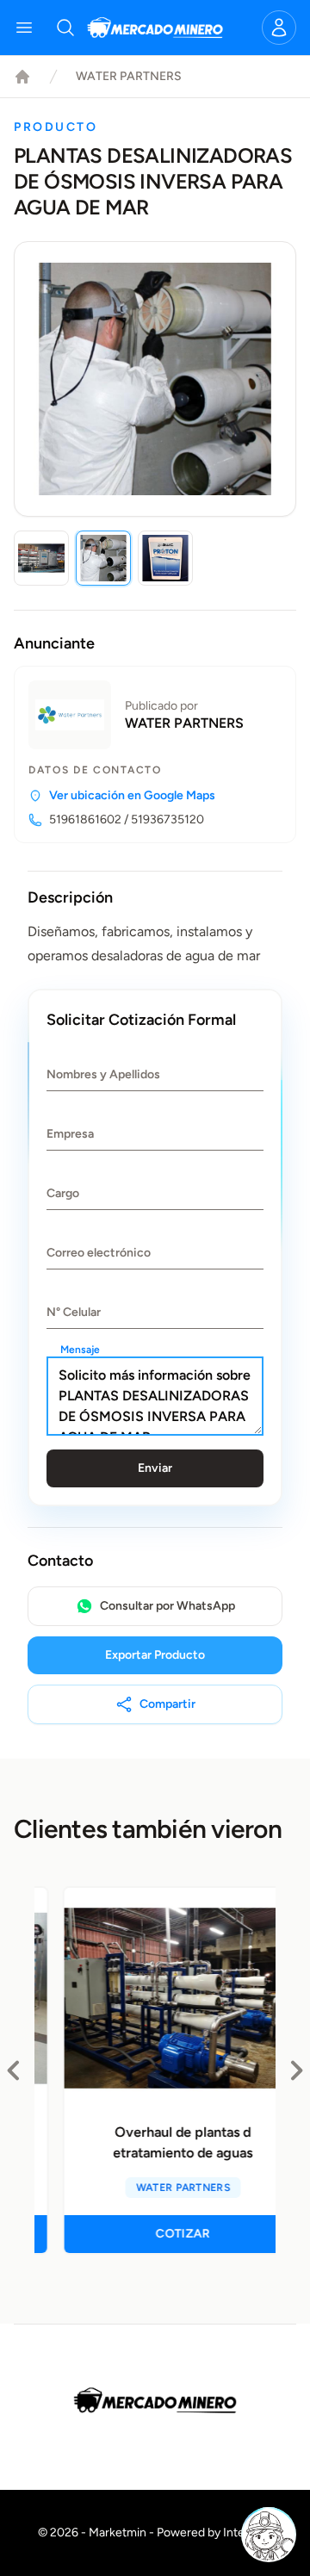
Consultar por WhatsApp (167, 1606)
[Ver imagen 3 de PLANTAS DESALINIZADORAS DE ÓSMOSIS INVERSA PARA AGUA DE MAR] (165, 558)
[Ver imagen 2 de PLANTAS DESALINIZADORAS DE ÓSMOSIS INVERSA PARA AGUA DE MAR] (103, 558)
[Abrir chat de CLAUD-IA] (269, 2535)
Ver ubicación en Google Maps (132, 795)
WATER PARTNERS (129, 76)
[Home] (22, 77)
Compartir (167, 1704)
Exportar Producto (155, 1655)
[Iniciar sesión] (279, 28)
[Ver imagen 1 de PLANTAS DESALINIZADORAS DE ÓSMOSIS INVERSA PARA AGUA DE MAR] (41, 558)
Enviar (155, 1468)
